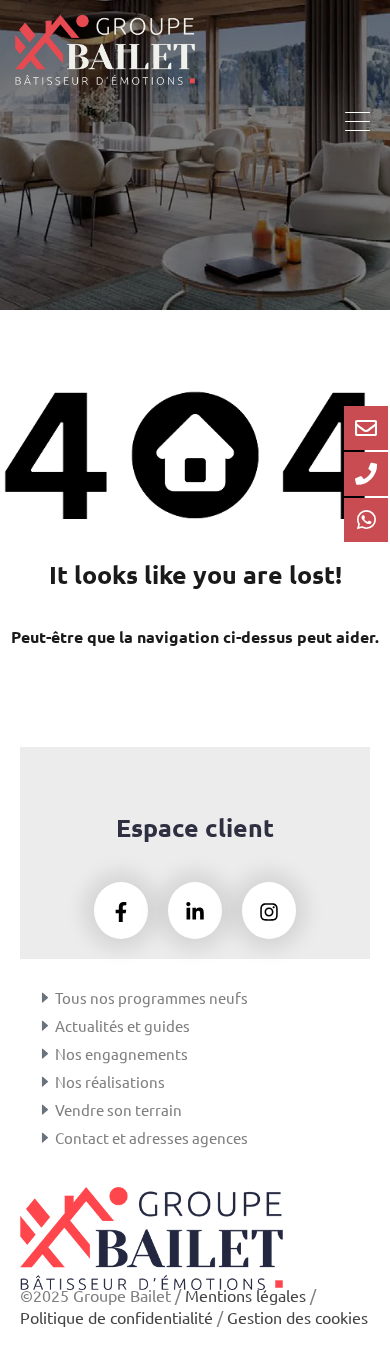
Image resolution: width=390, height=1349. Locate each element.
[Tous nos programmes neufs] (45, 998)
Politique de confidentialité (116, 1317)
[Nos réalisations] (45, 1082)
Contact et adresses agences (151, 1137)
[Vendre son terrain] (45, 1110)
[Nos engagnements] (45, 1054)
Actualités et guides (122, 1025)
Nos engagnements (121, 1053)
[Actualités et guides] (45, 1026)
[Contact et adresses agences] (45, 1138)
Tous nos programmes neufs (151, 997)
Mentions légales (245, 1295)
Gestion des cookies (297, 1317)
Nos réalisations (110, 1081)
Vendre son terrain (118, 1109)
